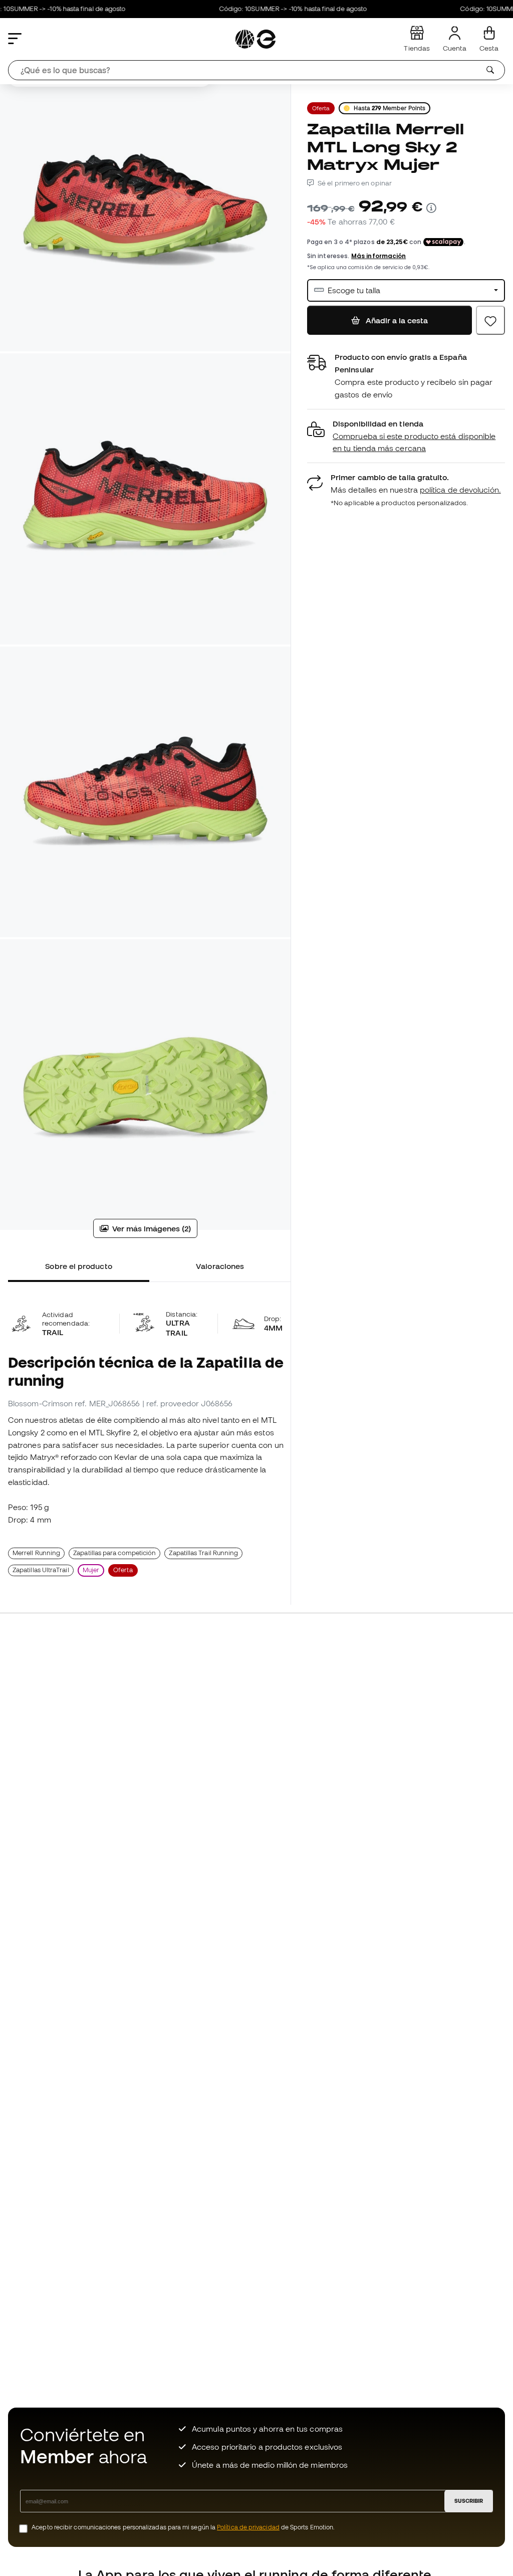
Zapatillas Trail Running (203, 1553)
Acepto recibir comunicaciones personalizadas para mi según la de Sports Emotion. (183, 2527)
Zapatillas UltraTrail (41, 1570)
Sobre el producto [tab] (78, 1266)
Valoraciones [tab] (220, 1266)
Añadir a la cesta (396, 320)
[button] (406, 436)
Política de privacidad (248, 2527)
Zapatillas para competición (114, 1553)
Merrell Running (36, 1553)
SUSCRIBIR (469, 2501)
